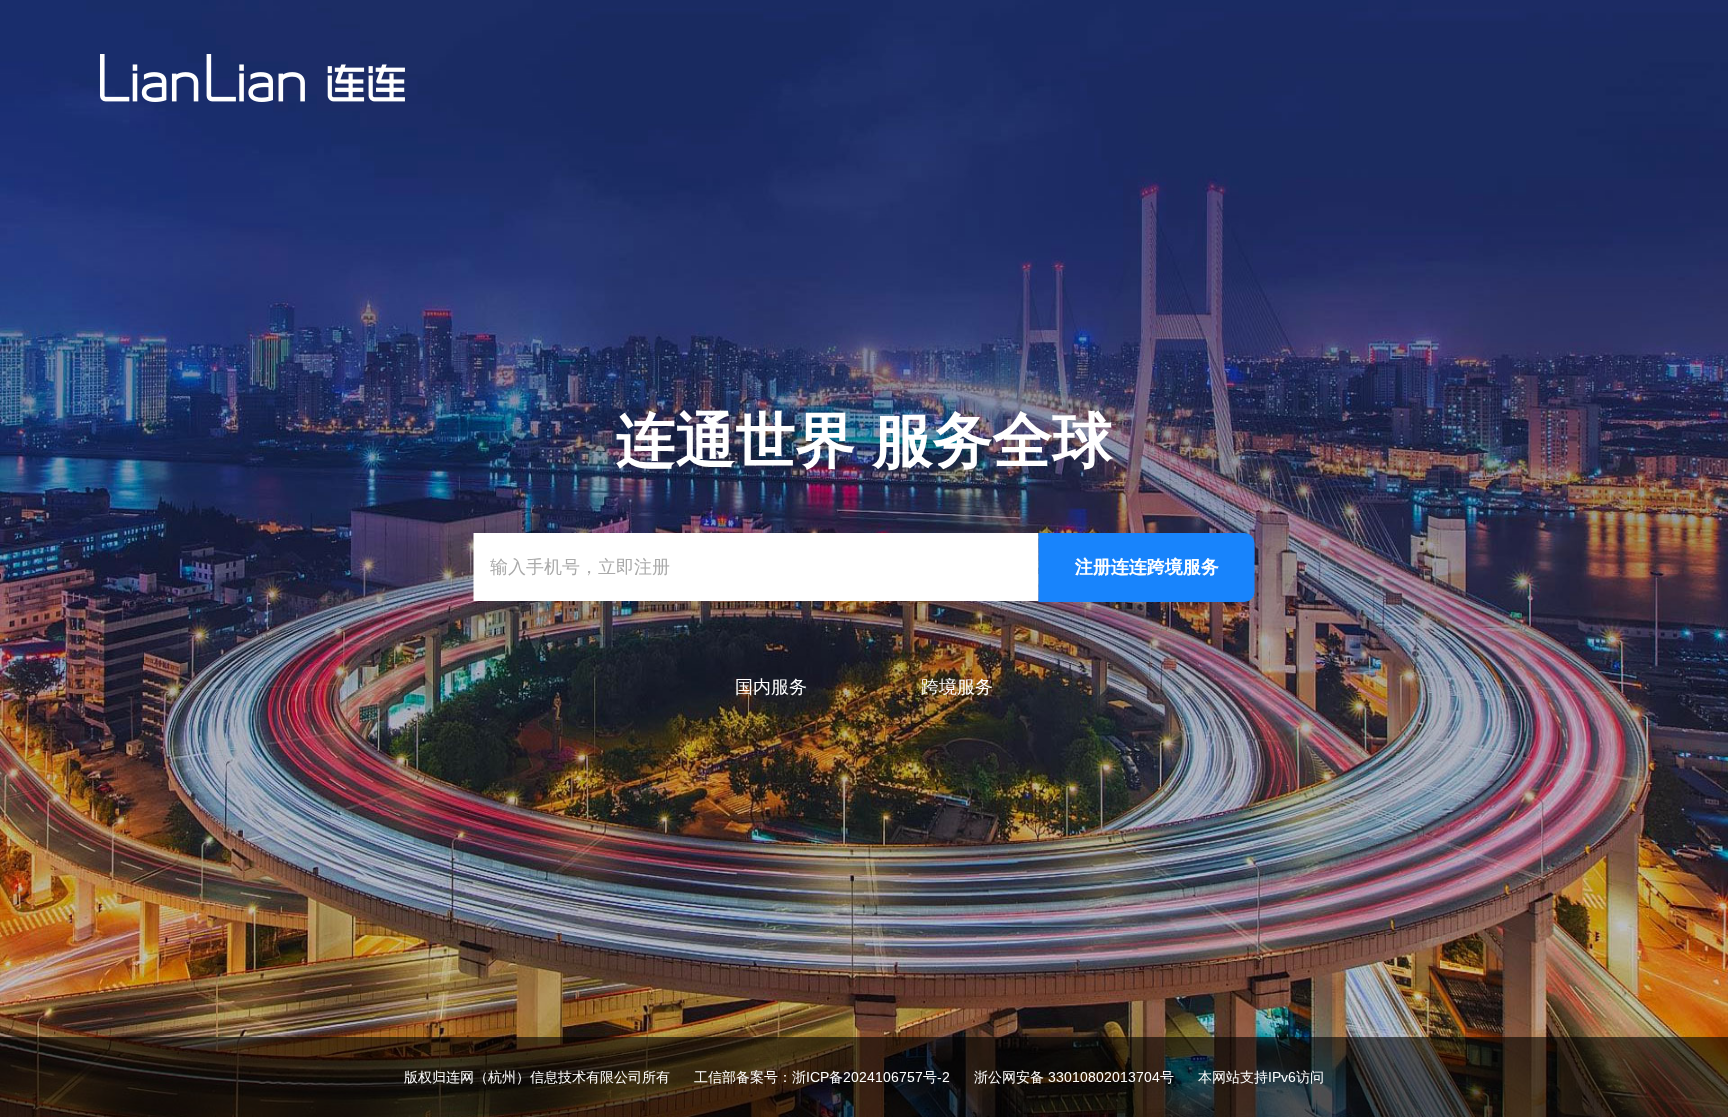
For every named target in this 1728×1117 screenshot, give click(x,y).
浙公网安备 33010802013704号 (1074, 1077)
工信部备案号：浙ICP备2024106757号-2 (822, 1077)
